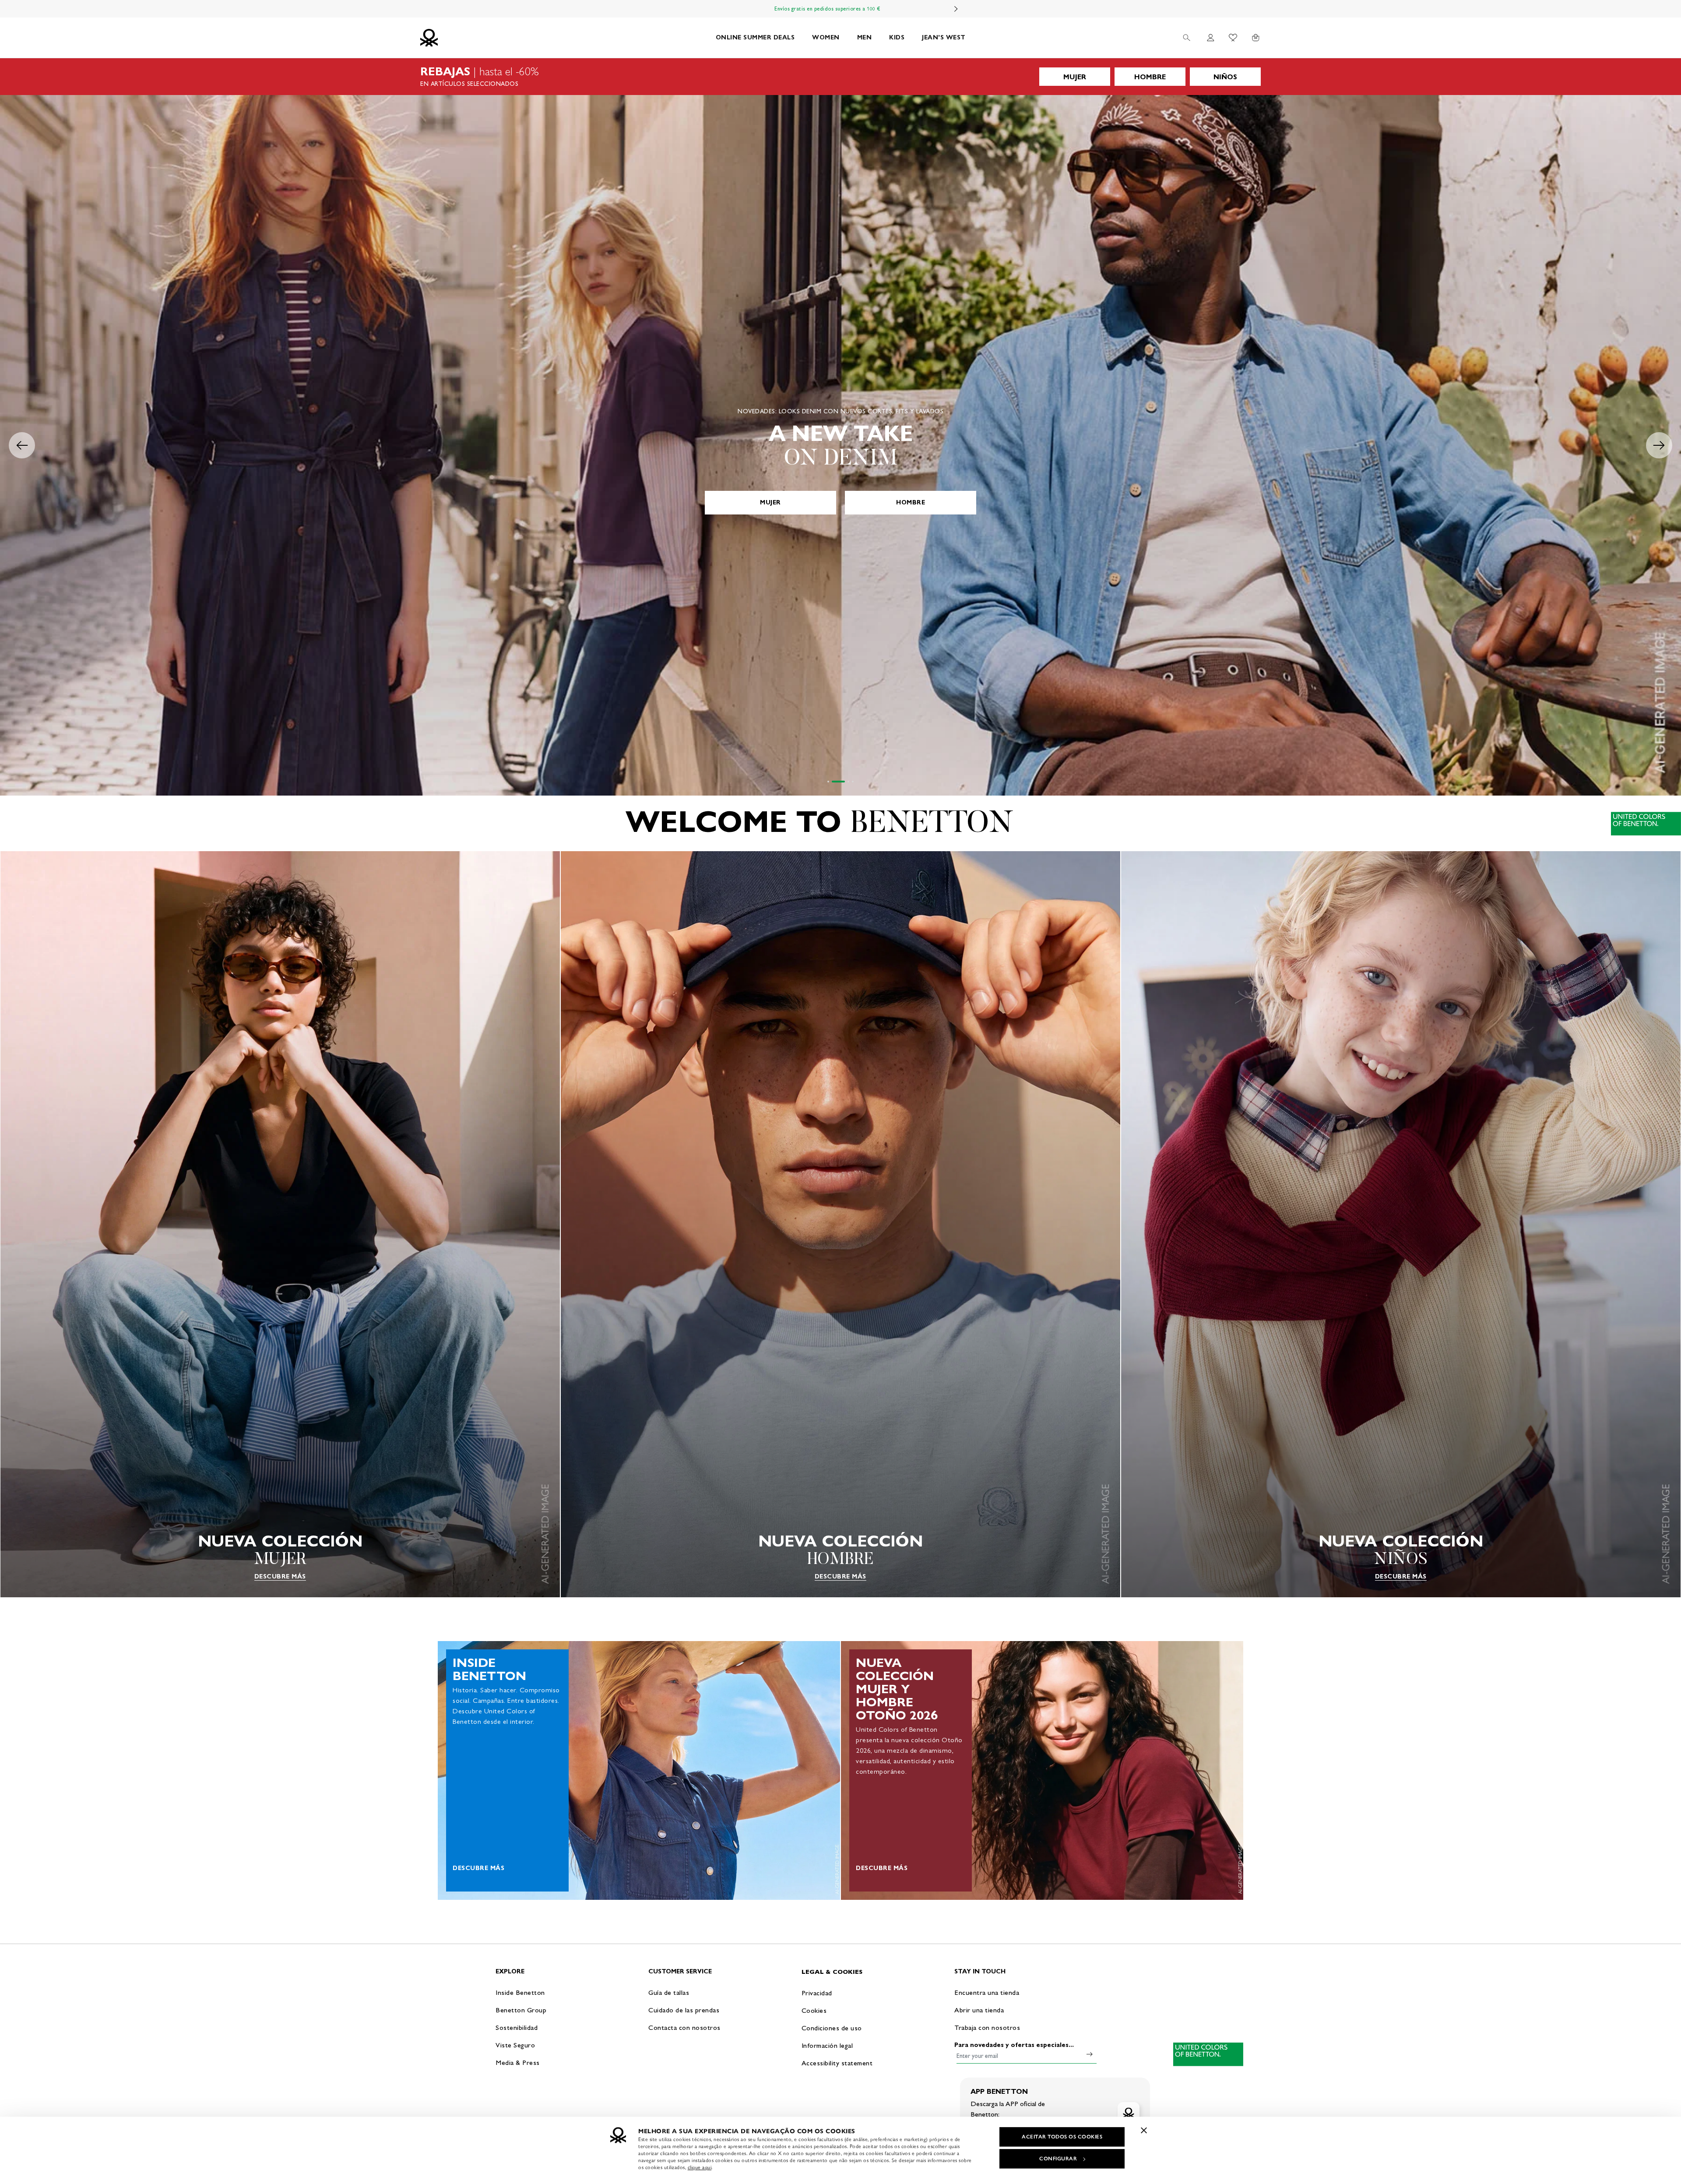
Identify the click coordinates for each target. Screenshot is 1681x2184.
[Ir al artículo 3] (843, 782)
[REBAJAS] (840, 77)
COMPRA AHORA (840, 502)
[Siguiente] (956, 9)
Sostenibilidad (517, 2027)
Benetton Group (521, 2010)
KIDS (897, 37)
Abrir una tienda (979, 2010)
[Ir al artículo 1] (828, 782)
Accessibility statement (837, 2063)
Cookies (814, 2010)
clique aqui (700, 2167)
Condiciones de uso (832, 2028)
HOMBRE (1150, 77)
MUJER (1075, 77)
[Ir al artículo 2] (833, 782)
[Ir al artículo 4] (853, 782)
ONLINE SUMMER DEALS (755, 37)
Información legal (827, 2045)
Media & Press (518, 2062)
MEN (865, 37)
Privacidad (817, 1993)
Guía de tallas (669, 1992)
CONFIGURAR (1058, 2159)
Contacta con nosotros (684, 2027)
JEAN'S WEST (944, 37)
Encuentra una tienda (987, 1992)
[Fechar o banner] (1144, 2130)
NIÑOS (1225, 77)
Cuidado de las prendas (684, 2010)
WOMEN (826, 37)
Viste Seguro (515, 2045)
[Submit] (1090, 2054)
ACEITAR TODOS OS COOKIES (1062, 2137)
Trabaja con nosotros (987, 2027)
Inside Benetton (520, 1992)
